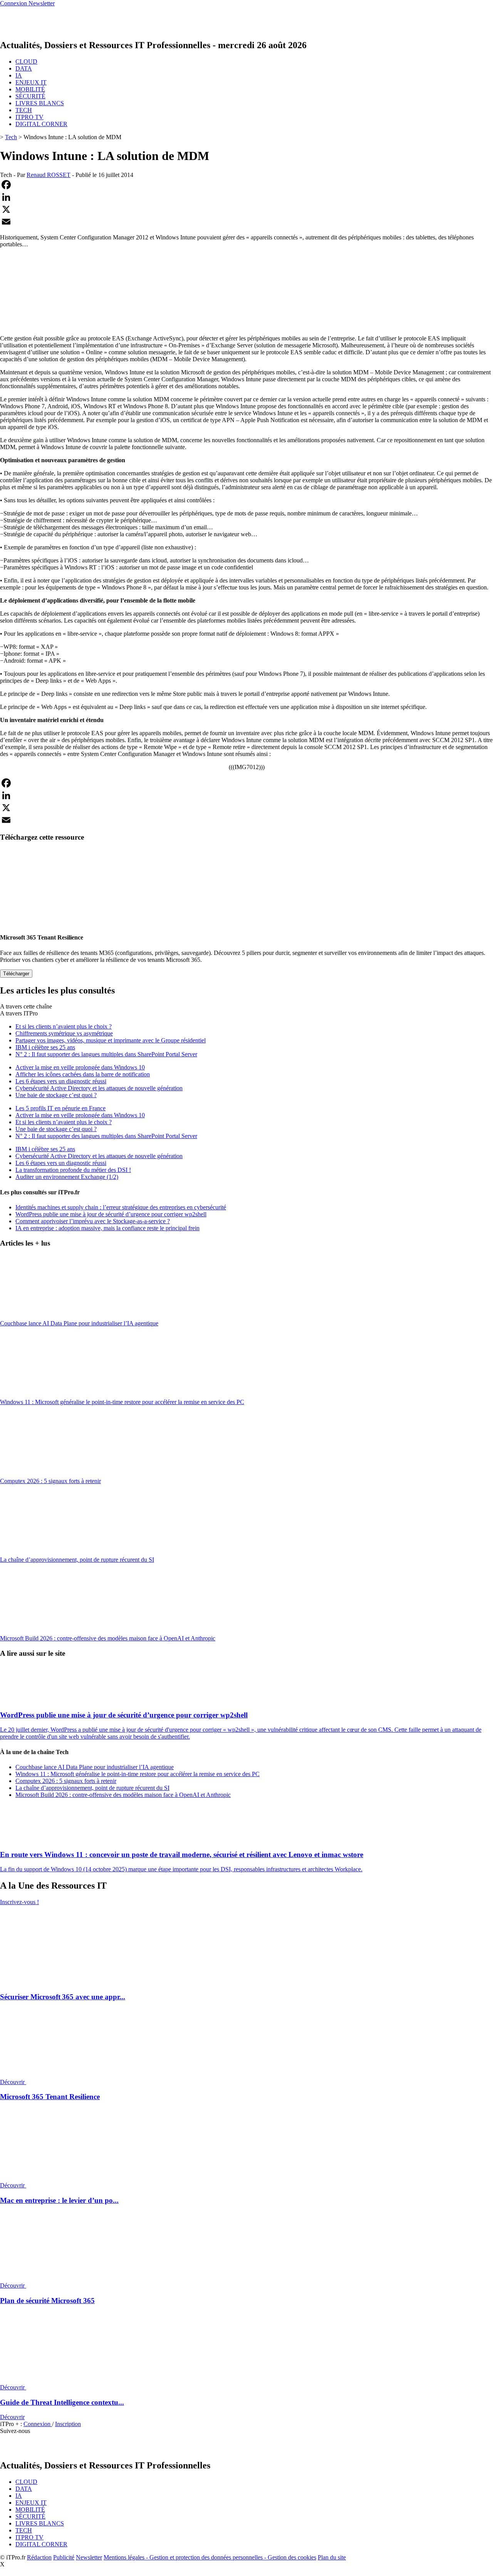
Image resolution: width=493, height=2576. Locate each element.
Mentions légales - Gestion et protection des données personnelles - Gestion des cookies (210, 2557)
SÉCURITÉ (30, 96)
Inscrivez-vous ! (19, 1902)
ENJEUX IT (31, 82)
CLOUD (26, 61)
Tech (11, 137)
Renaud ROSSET (49, 175)
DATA (24, 68)
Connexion (38, 2424)
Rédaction (39, 2557)
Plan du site (332, 2557)
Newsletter (89, 2557)
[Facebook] (246, 185)
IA (19, 75)
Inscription (68, 2424)
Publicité (64, 2557)
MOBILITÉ (30, 89)
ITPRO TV (29, 117)
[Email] (246, 222)
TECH (24, 110)
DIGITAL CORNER (41, 124)
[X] (246, 209)
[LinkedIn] (246, 197)
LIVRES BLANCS (40, 103)
